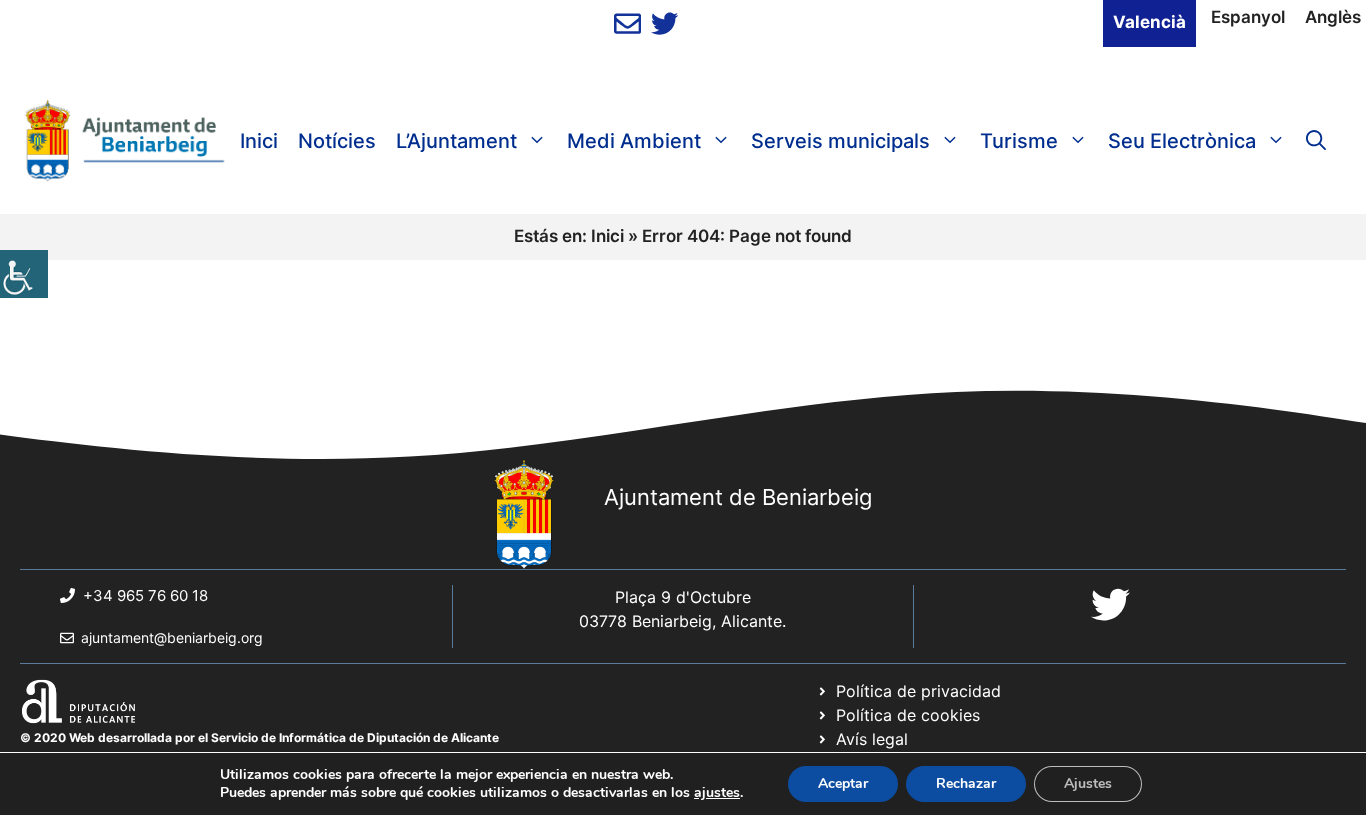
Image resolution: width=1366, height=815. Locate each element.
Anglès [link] (1333, 17)
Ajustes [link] (1088, 783)
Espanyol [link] (1248, 17)
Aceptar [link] (843, 783)
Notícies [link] (337, 141)
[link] (24, 274)
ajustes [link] (717, 793)
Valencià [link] (1149, 22)
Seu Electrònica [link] (1182, 141)
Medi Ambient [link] (634, 141)
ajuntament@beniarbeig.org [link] (172, 637)
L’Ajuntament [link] (456, 141)
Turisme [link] (1019, 141)
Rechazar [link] (966, 783)
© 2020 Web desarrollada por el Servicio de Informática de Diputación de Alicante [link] (259, 737)
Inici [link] (259, 141)
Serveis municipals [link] (840, 141)
